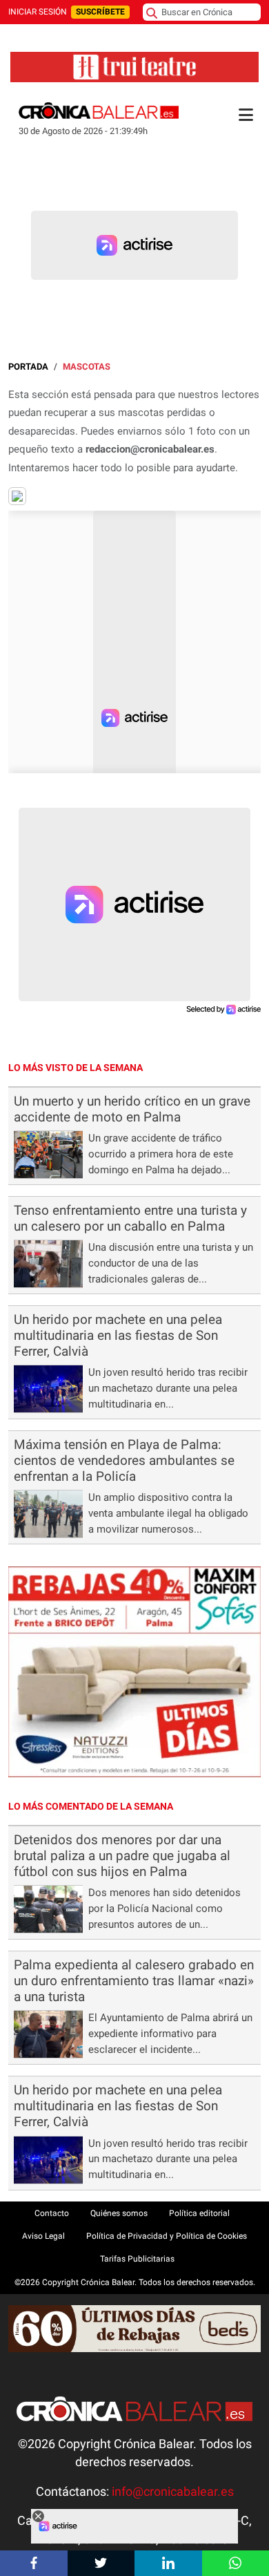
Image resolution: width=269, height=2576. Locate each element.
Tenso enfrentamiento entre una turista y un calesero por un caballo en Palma (130, 1218)
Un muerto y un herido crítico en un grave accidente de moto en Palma (132, 1109)
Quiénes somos (119, 2213)
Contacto (52, 2213)
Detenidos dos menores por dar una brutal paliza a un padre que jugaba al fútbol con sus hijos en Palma (122, 1856)
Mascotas (87, 367)
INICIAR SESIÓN (38, 12)
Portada (28, 367)
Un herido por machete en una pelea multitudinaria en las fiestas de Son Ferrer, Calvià (118, 1335)
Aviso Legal (43, 2236)
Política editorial (199, 2213)
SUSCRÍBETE (100, 12)
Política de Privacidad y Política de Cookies (167, 2236)
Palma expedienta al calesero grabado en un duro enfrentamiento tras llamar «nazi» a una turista (134, 1981)
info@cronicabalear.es (173, 2492)
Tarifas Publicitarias (137, 2259)
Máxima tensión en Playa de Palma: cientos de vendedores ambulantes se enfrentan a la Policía (124, 1460)
